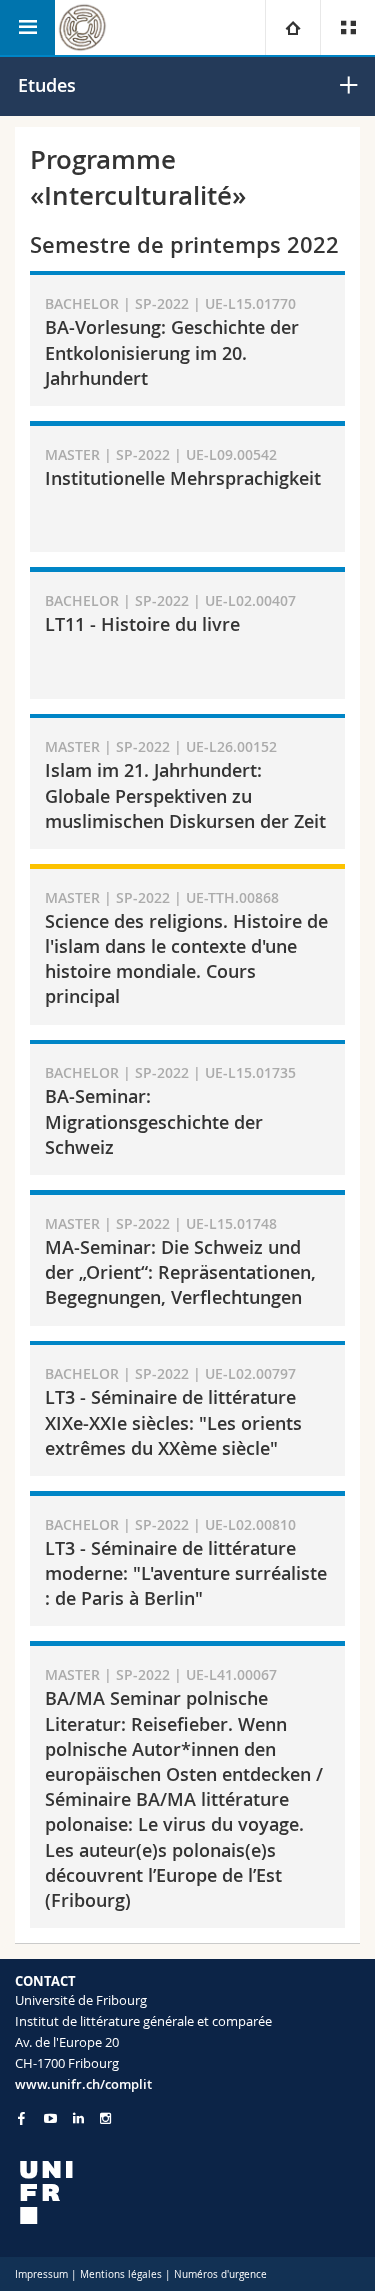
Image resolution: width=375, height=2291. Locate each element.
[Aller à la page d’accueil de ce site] (82, 27)
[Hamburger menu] (27, 27)
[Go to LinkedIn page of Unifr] (78, 2118)
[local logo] (187, 2192)
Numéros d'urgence (220, 2274)
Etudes (47, 85)
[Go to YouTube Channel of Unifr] (50, 2118)
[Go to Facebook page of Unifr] (21, 2118)
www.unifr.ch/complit (83, 2084)
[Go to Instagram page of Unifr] (105, 2118)
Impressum (41, 2274)
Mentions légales (121, 2274)
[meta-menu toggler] (347, 27)
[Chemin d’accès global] (292, 27)
